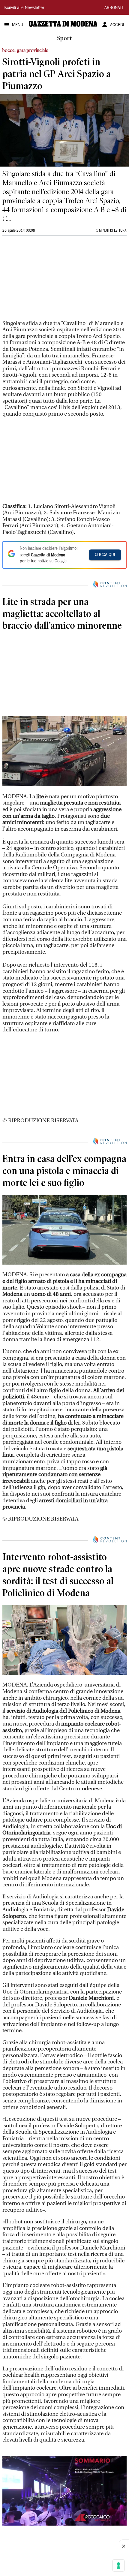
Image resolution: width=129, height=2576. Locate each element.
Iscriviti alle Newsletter (24, 8)
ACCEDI (117, 25)
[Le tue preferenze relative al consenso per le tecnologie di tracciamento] (118, 2565)
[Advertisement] (47, 280)
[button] (64, 2491)
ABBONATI (114, 8)
